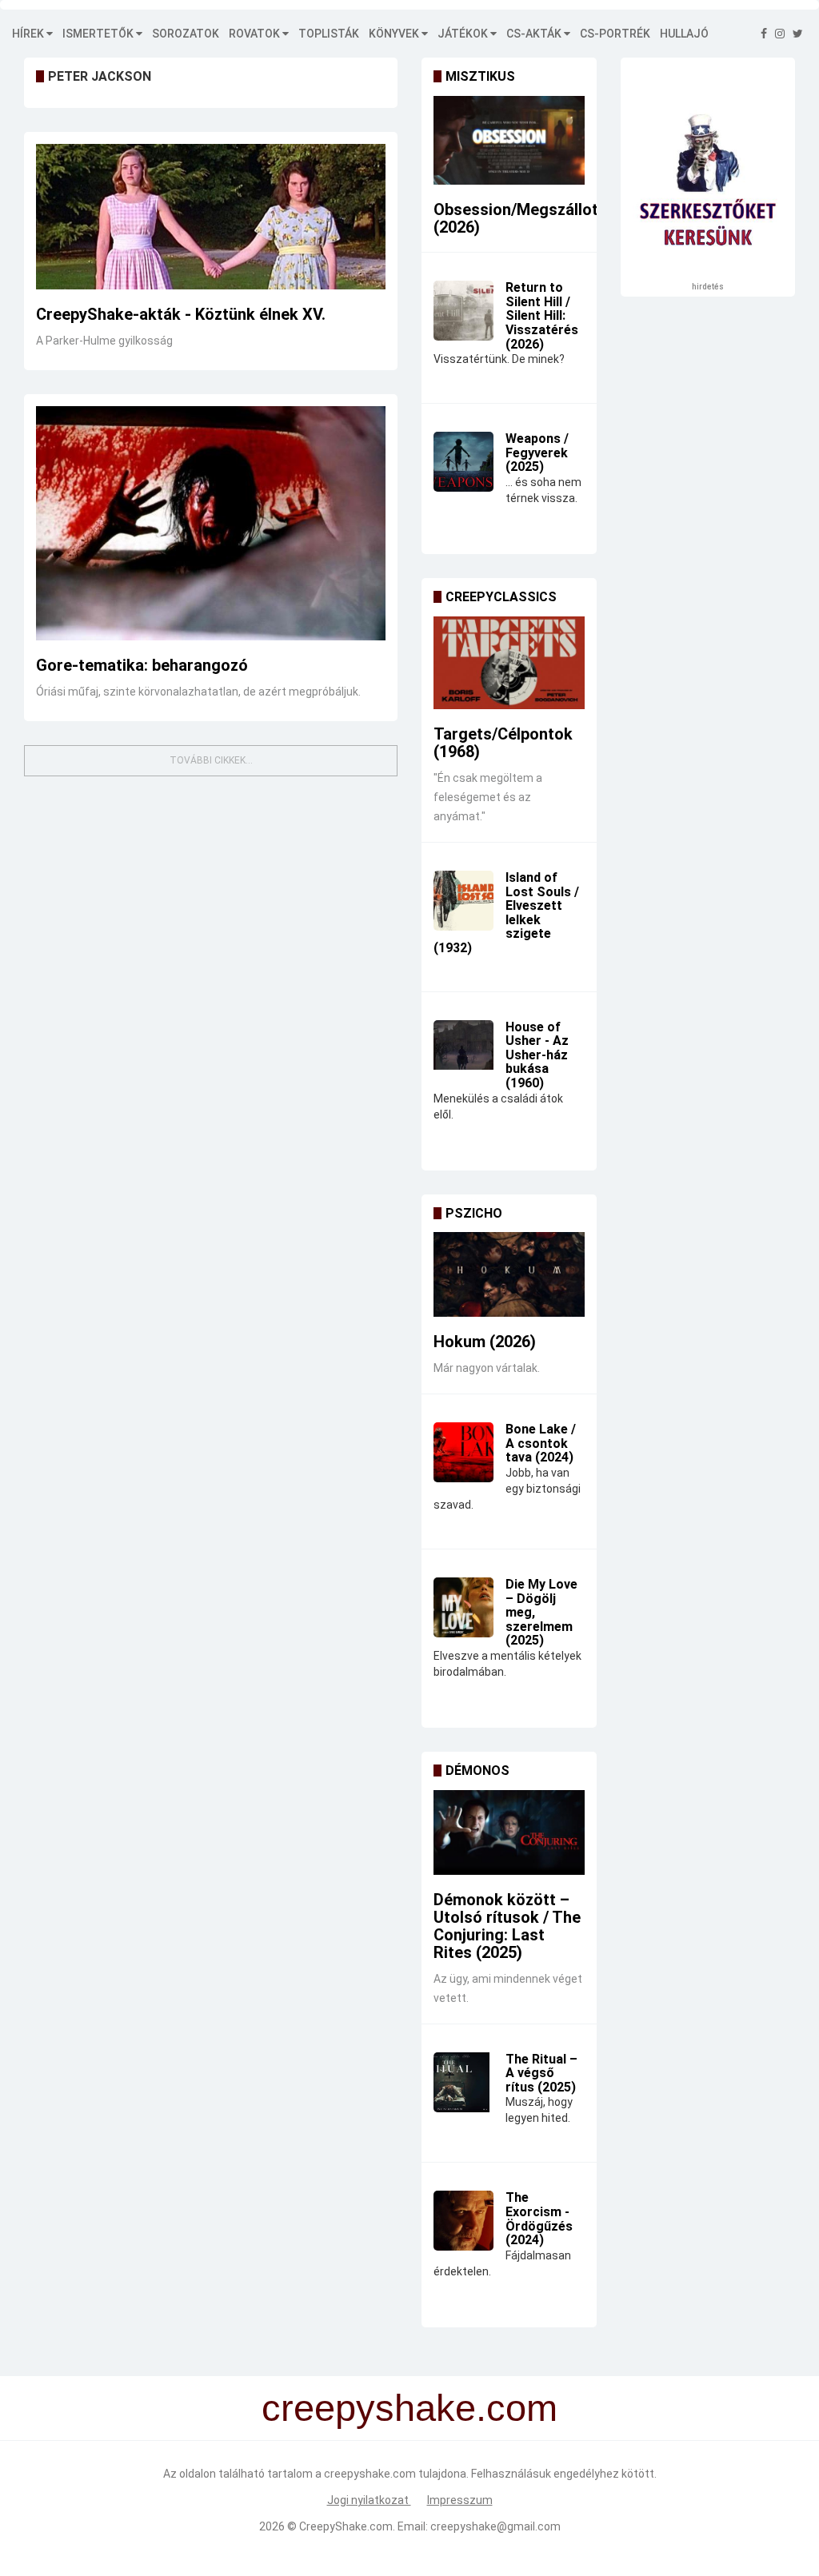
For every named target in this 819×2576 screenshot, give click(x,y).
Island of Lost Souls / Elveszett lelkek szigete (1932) (506, 913)
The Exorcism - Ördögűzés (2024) (539, 2219)
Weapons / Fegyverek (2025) (537, 453)
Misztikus (480, 76)
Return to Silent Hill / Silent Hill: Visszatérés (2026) (542, 315)
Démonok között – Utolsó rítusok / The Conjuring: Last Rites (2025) (507, 1926)
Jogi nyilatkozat (369, 2500)
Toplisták (329, 34)
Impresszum (460, 2500)
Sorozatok (186, 34)
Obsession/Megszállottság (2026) (533, 218)
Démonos (477, 1771)
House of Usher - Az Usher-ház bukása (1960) (537, 1055)
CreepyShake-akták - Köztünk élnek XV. (181, 314)
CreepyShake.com (346, 2526)
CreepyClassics (501, 597)
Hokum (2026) (485, 1342)
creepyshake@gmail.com (495, 2526)
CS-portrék (615, 34)
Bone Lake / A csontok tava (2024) (541, 1443)
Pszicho (474, 1213)
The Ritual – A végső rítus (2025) (541, 2073)
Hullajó (684, 34)
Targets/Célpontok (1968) (503, 743)
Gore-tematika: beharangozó (142, 665)
